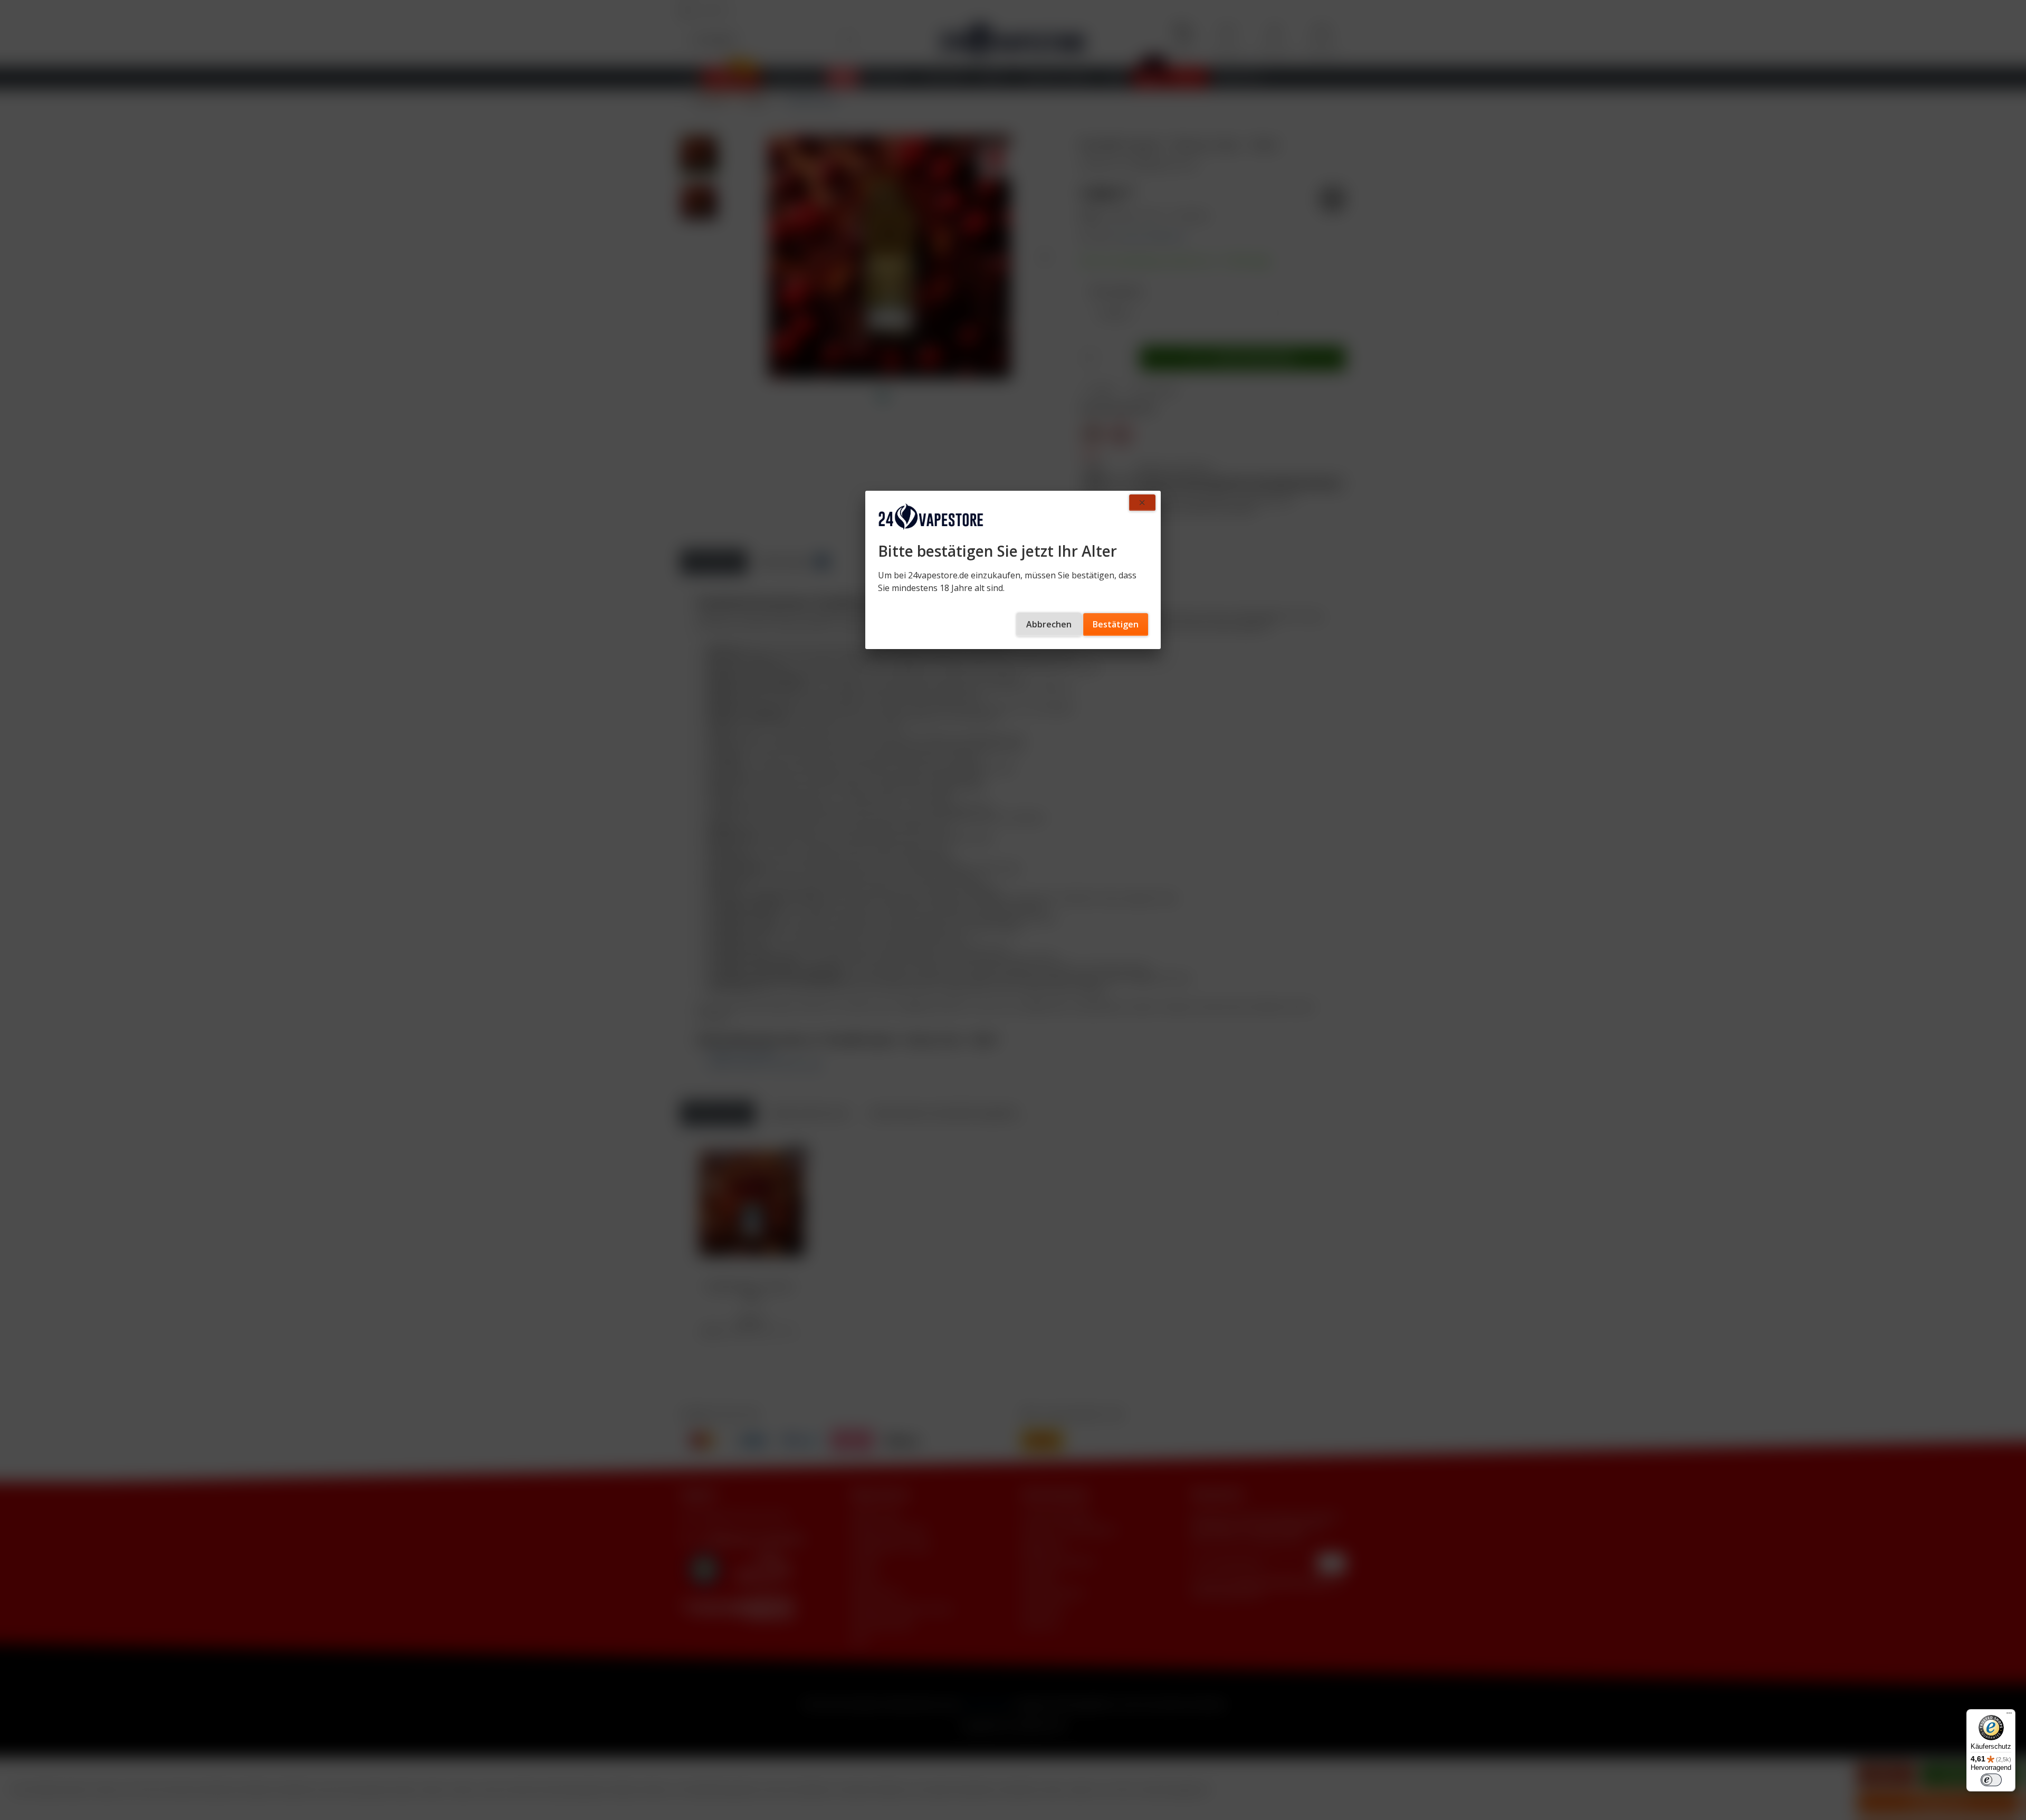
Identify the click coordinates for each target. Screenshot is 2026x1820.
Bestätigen (1116, 624)
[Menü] (2009, 1716)
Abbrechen (1049, 624)
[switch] (1991, 1780)
